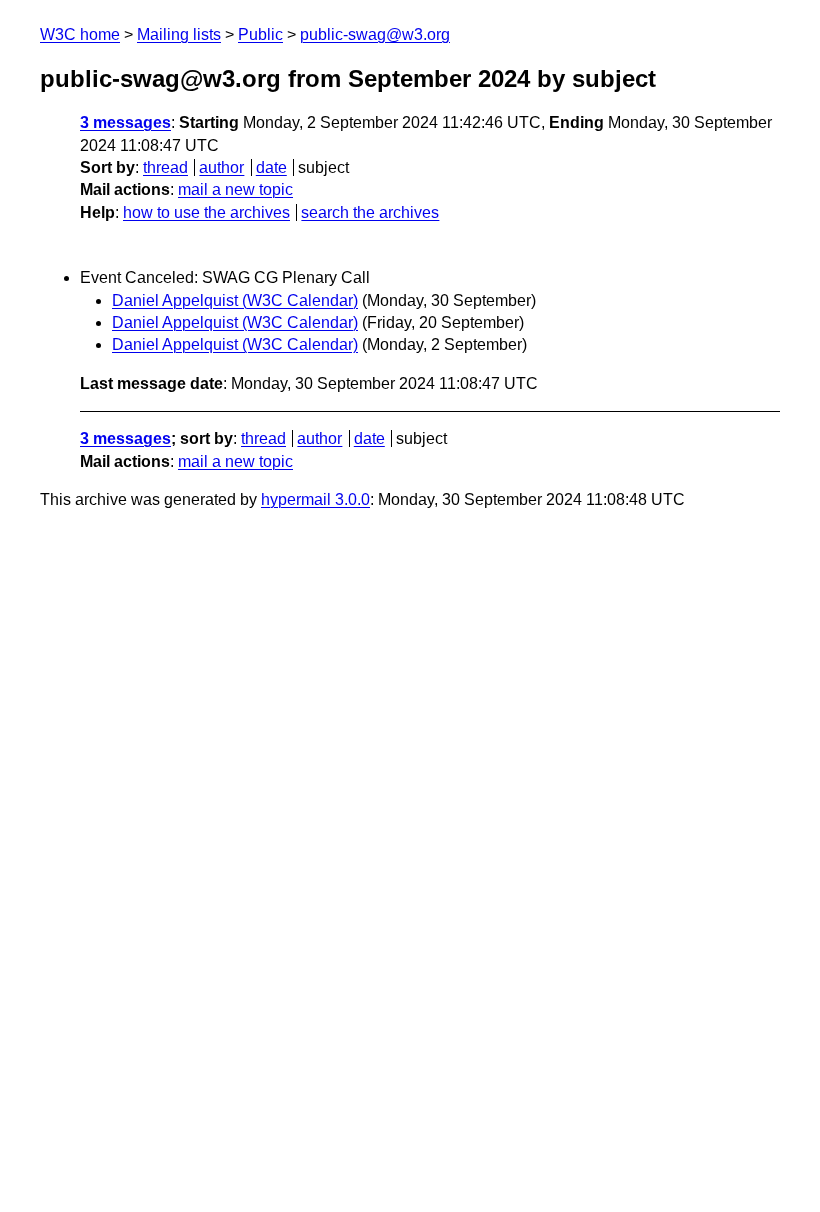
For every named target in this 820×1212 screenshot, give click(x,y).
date (271, 167)
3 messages (125, 122)
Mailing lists (179, 34)
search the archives (370, 212)
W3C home (80, 34)
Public (260, 34)
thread (165, 167)
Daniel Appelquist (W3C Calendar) (235, 300)
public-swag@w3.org (375, 34)
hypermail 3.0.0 (315, 499)
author (221, 167)
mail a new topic (235, 189)
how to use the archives (206, 212)
